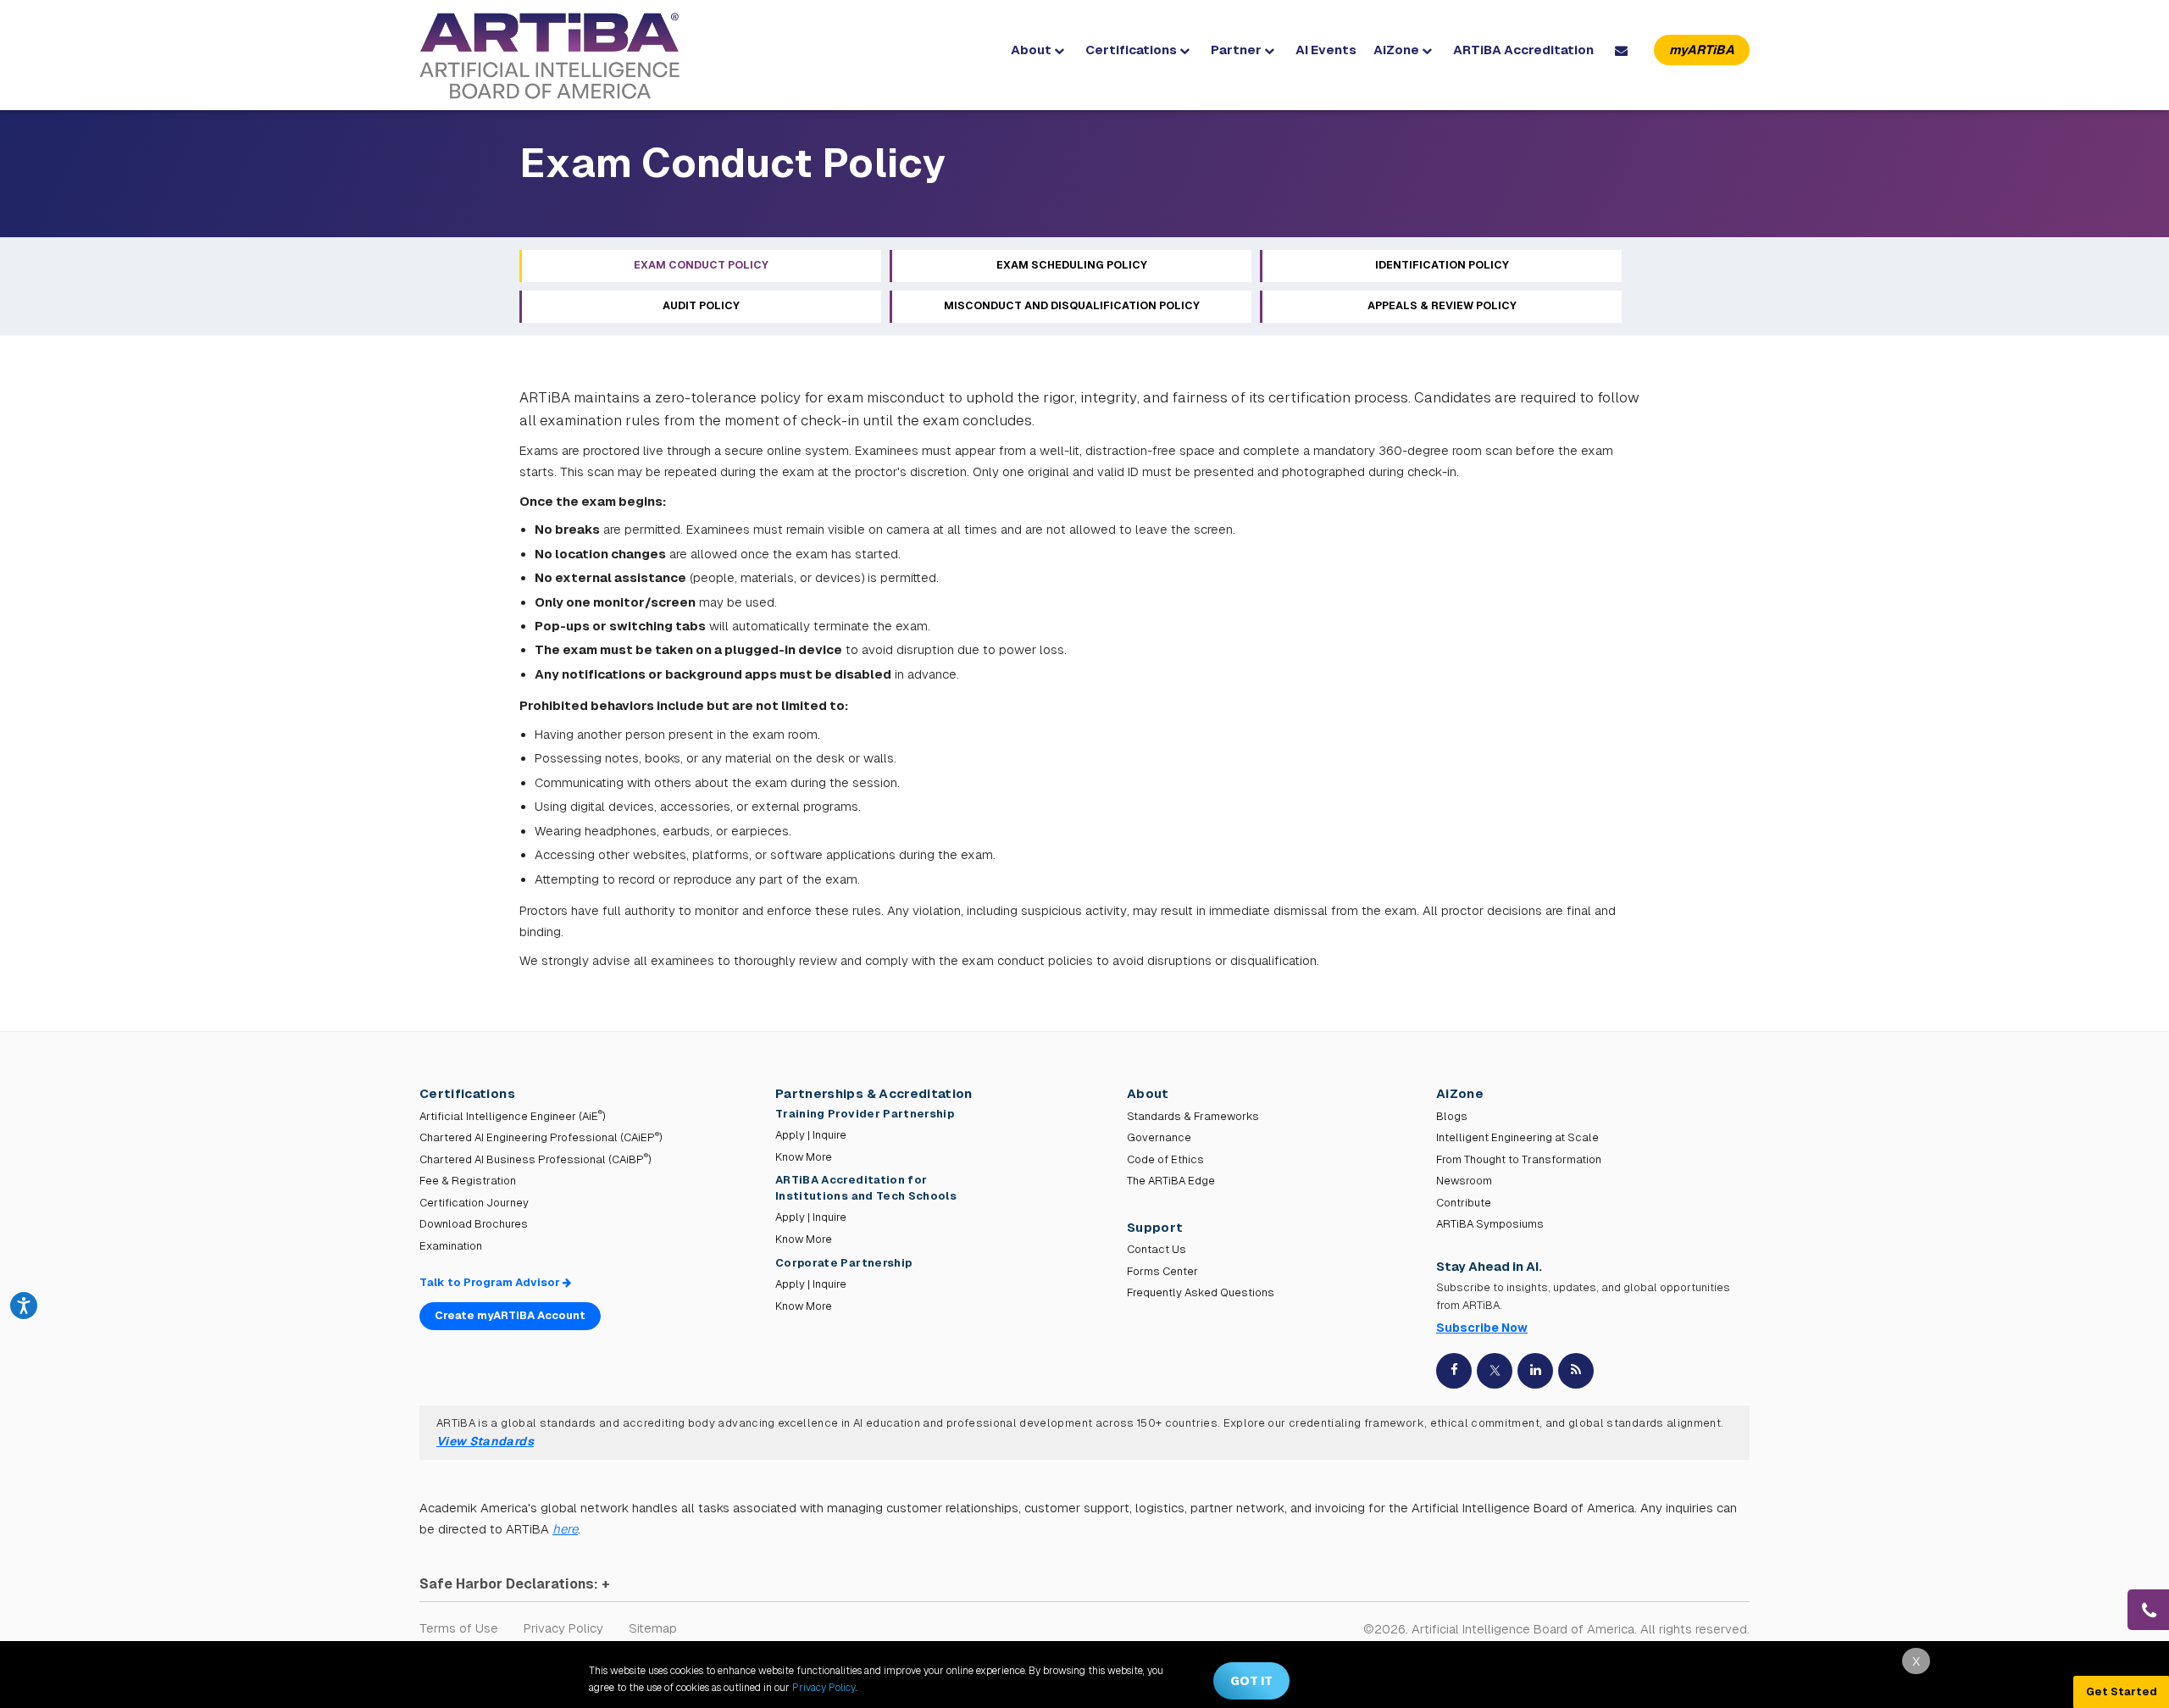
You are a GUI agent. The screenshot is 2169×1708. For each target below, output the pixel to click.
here (565, 1529)
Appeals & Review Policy (1442, 306)
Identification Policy (1442, 265)
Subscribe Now (1482, 1328)
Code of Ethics (1165, 1159)
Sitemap (653, 1628)
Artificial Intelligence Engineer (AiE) (513, 1116)
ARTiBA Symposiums (1490, 1224)
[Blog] (1576, 1371)
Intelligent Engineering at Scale (1517, 1137)
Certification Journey (474, 1203)
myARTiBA (1702, 50)
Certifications (1132, 50)
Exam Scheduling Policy (1072, 265)
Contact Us (1157, 1249)
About (1032, 50)
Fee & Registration (468, 1181)
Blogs (1452, 1116)
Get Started (2122, 1691)
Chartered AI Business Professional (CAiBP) (535, 1159)
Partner (1237, 50)
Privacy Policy (563, 1628)
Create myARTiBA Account (510, 1315)
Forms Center (1162, 1271)
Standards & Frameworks (1193, 1116)
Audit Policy (701, 306)
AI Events (1326, 50)
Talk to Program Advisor (491, 1282)
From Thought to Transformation (1519, 1159)
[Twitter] (1495, 1371)
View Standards (485, 1441)
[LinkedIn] (1535, 1371)
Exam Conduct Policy (701, 265)
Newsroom (1464, 1181)
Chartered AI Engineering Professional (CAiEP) (541, 1137)
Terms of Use (459, 1628)
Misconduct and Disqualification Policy (1072, 306)
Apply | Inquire (811, 1135)
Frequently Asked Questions (1201, 1292)
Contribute (1464, 1203)
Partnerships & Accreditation (874, 1093)
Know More (804, 1157)
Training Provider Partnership (866, 1114)
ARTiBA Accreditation (1523, 50)
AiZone (1398, 50)
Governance (1159, 1137)
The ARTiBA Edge (1171, 1181)
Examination (451, 1246)
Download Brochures (474, 1224)
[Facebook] (1454, 1371)
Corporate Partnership (843, 1263)
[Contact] (1623, 50)
